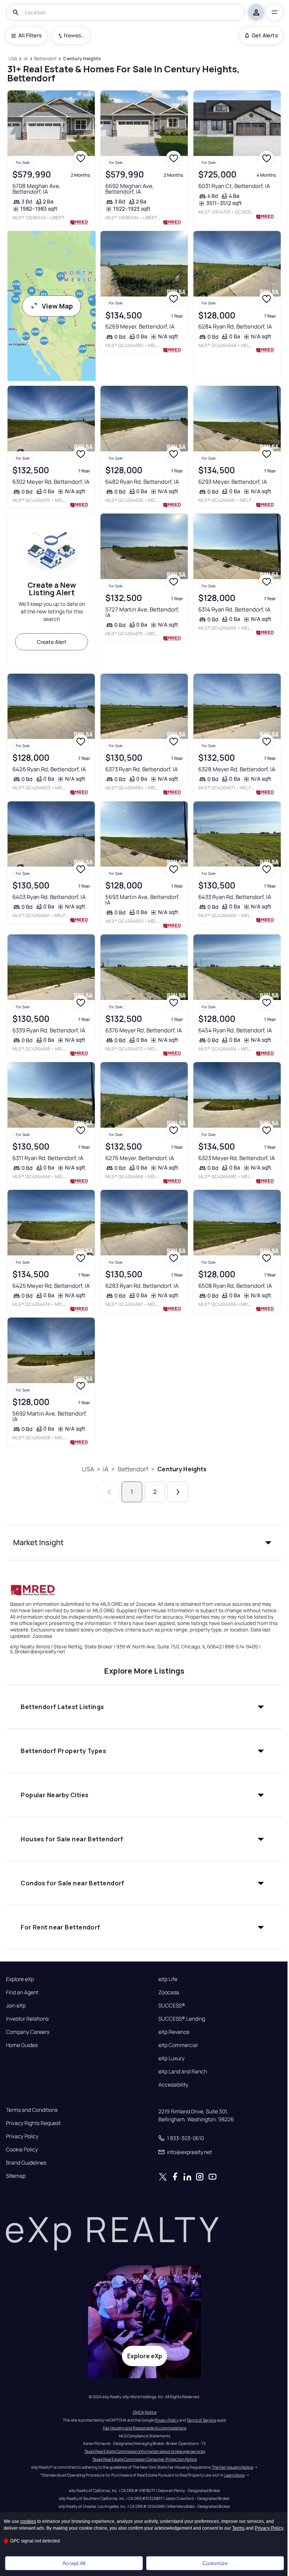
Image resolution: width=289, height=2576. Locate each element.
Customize (215, 2563)
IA (106, 1469)
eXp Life (168, 1979)
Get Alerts (265, 35)
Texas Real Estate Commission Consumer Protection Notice (144, 2459)
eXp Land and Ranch (183, 2072)
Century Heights (182, 1469)
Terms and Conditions (32, 2110)
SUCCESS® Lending (182, 2019)
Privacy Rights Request (33, 2123)
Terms (238, 2528)
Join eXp (16, 2006)
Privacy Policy (22, 2136)
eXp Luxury (171, 2058)
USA (88, 1469)
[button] (144, 1543)
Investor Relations (27, 2019)
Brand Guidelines (26, 2163)
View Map (57, 306)
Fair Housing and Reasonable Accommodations (145, 2428)
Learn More (234, 2475)
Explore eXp (20, 1979)
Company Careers (28, 2032)
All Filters (30, 35)
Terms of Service (201, 2420)
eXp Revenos (174, 2032)
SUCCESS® (172, 2006)
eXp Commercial (178, 2045)
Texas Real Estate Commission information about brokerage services (145, 2451)
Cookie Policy (22, 2149)
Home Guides (22, 2045)
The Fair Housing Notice (233, 2467)
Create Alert (52, 642)
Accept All (74, 2563)
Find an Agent (22, 1992)
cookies (28, 2521)
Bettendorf (133, 1469)
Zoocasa (169, 1992)
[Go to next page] (178, 1492)
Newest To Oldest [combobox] (74, 35)
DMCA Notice (145, 2412)
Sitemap (16, 2176)
